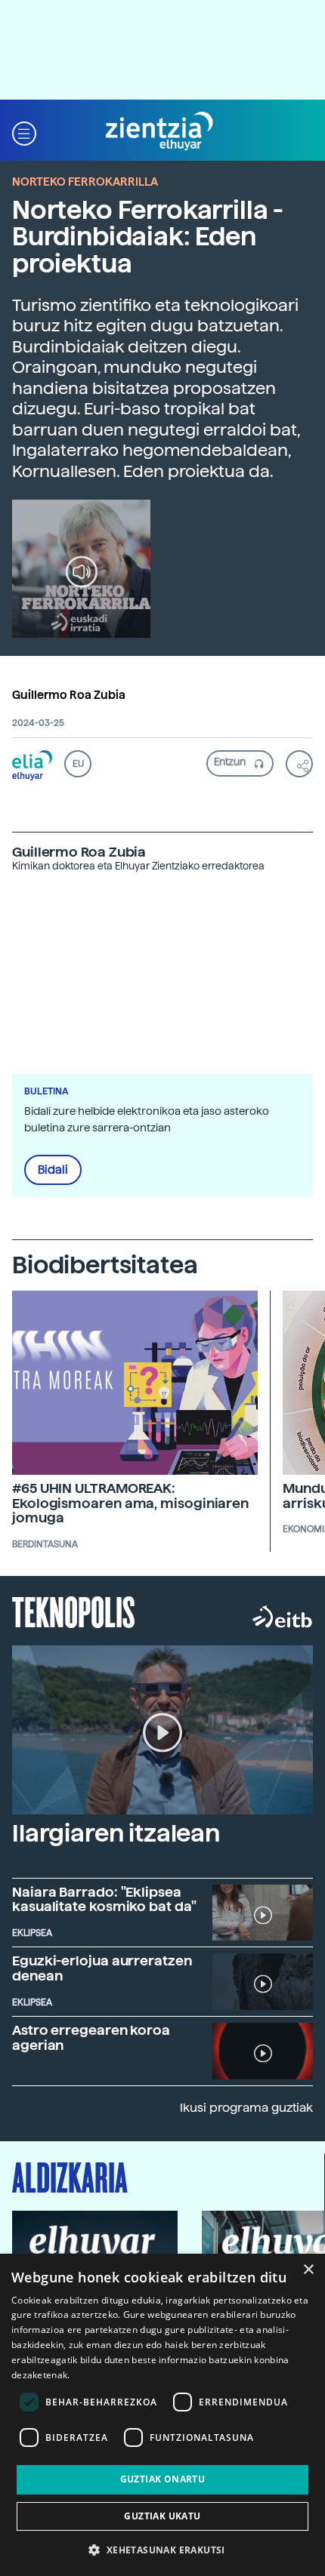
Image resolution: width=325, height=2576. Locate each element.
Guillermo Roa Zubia (69, 695)
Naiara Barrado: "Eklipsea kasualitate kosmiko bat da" (104, 1899)
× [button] (308, 2270)
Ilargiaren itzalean (116, 1833)
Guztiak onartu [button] (163, 2479)
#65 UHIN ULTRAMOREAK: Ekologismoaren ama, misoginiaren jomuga (130, 1503)
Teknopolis (74, 1611)
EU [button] (78, 764)
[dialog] (162, 2415)
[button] (24, 132)
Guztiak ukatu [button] (162, 2516)
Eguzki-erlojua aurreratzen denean (102, 1968)
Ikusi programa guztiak (246, 2108)
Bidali (53, 1170)
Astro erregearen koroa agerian (91, 2037)
